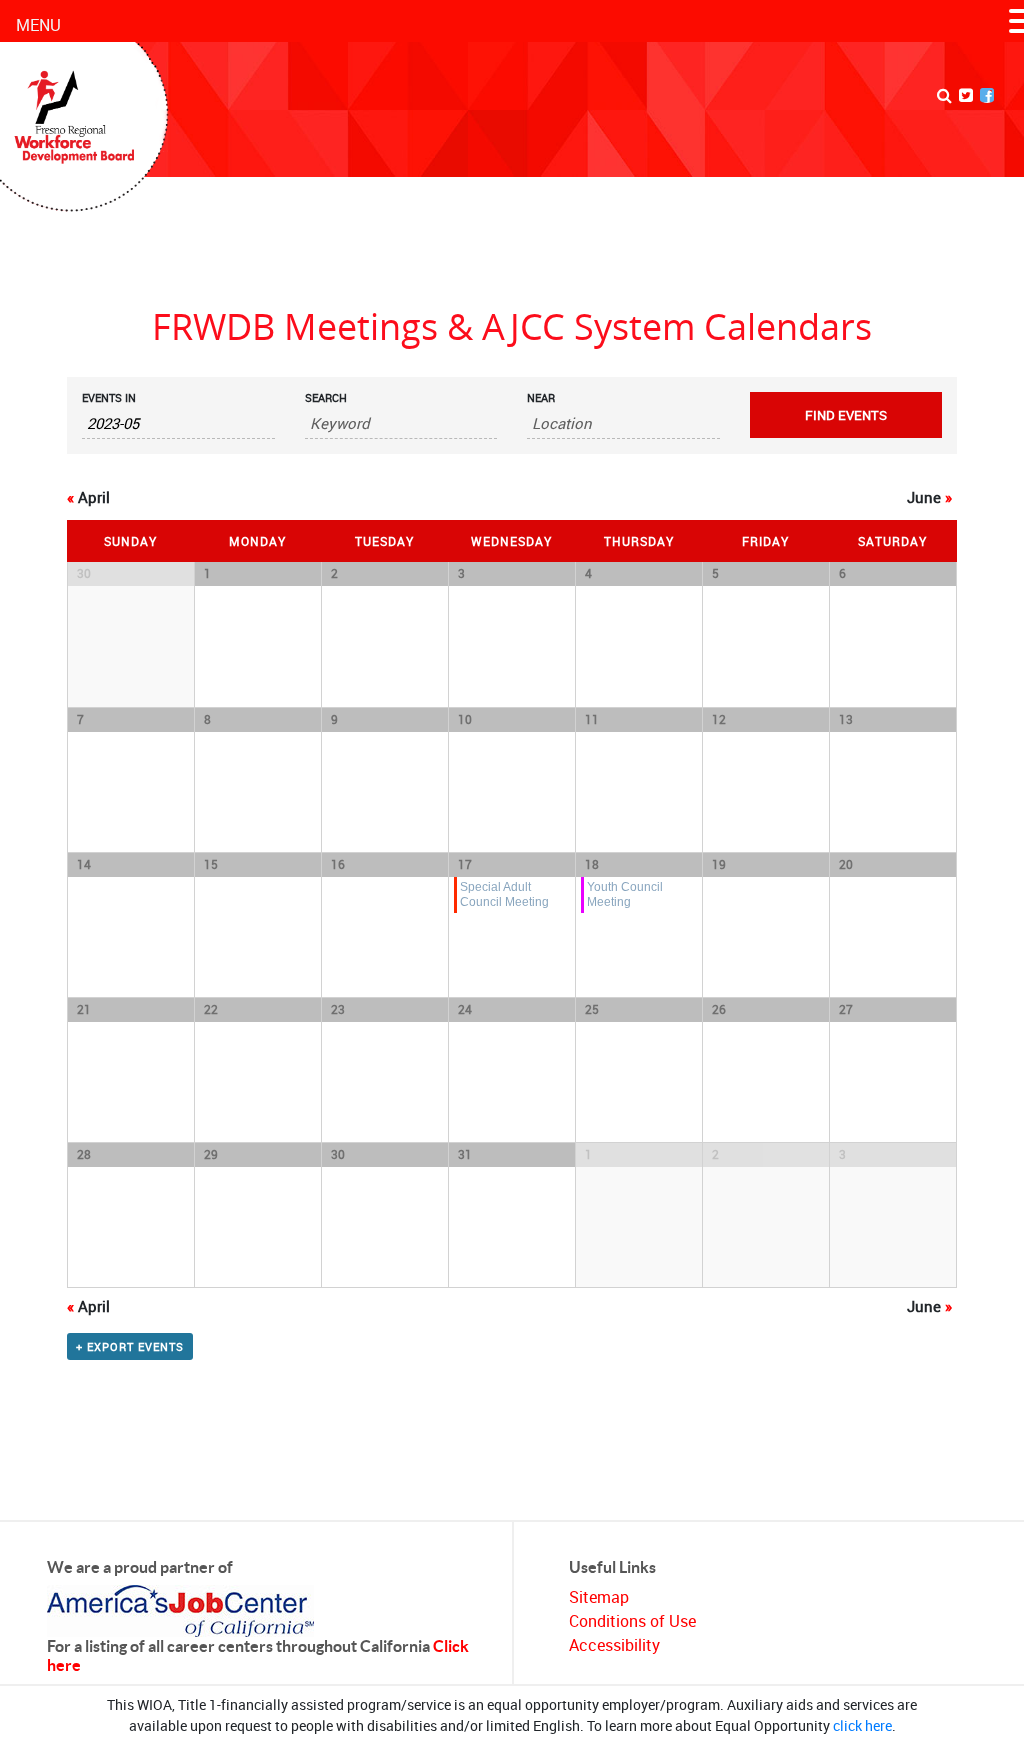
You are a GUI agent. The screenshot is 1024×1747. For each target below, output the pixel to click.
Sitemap (599, 1597)
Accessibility (614, 1645)
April (88, 497)
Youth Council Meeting (625, 894)
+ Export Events (130, 1346)
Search (326, 397)
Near (541, 397)
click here (862, 1725)
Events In (109, 397)
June (929, 497)
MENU (38, 25)
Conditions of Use (632, 1621)
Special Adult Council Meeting (504, 894)
